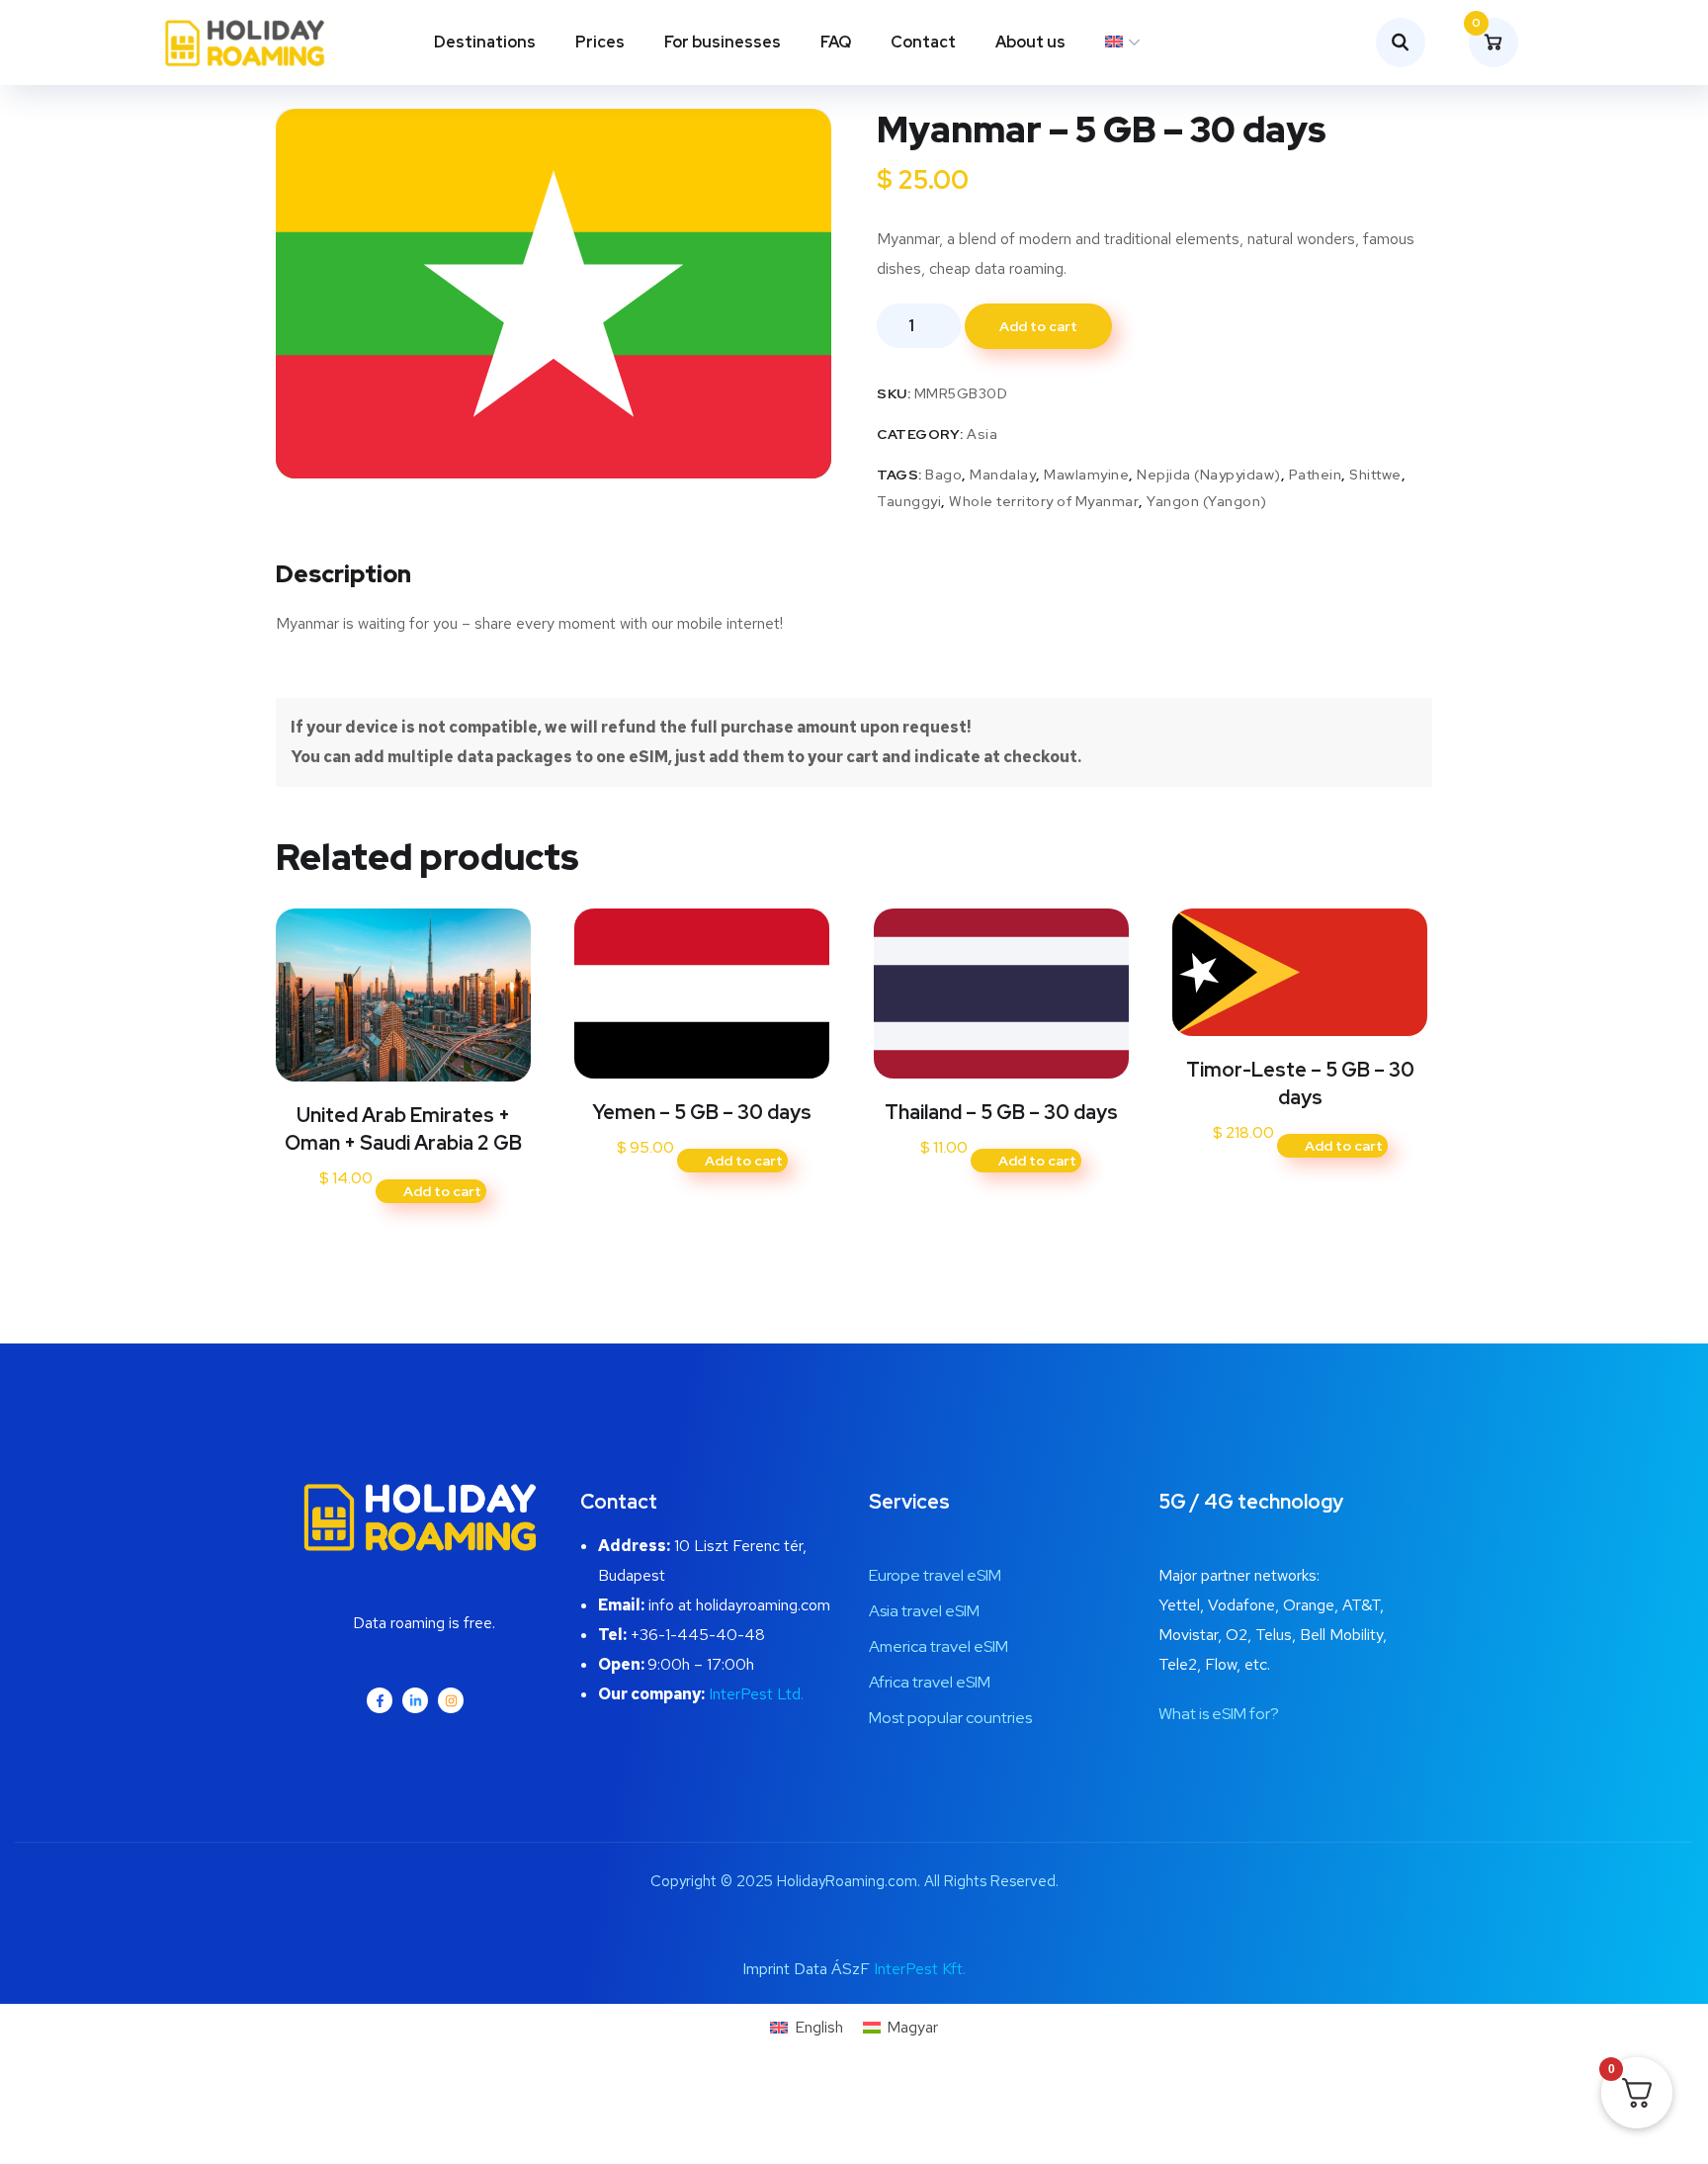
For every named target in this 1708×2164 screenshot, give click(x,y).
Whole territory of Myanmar (1044, 501)
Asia (982, 434)
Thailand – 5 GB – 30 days (1001, 1112)
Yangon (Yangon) (1207, 501)
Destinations (485, 42)
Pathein (1316, 475)
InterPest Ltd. (756, 1694)
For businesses (723, 42)
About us (1030, 42)
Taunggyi (909, 501)
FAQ (836, 42)
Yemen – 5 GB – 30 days (702, 1112)
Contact (923, 42)
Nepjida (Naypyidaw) (1209, 475)
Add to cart (1038, 326)
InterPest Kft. (920, 1969)
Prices (600, 42)
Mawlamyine (1086, 475)
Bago (943, 475)
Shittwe (1375, 475)
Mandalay (1003, 475)
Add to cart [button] (442, 1191)
